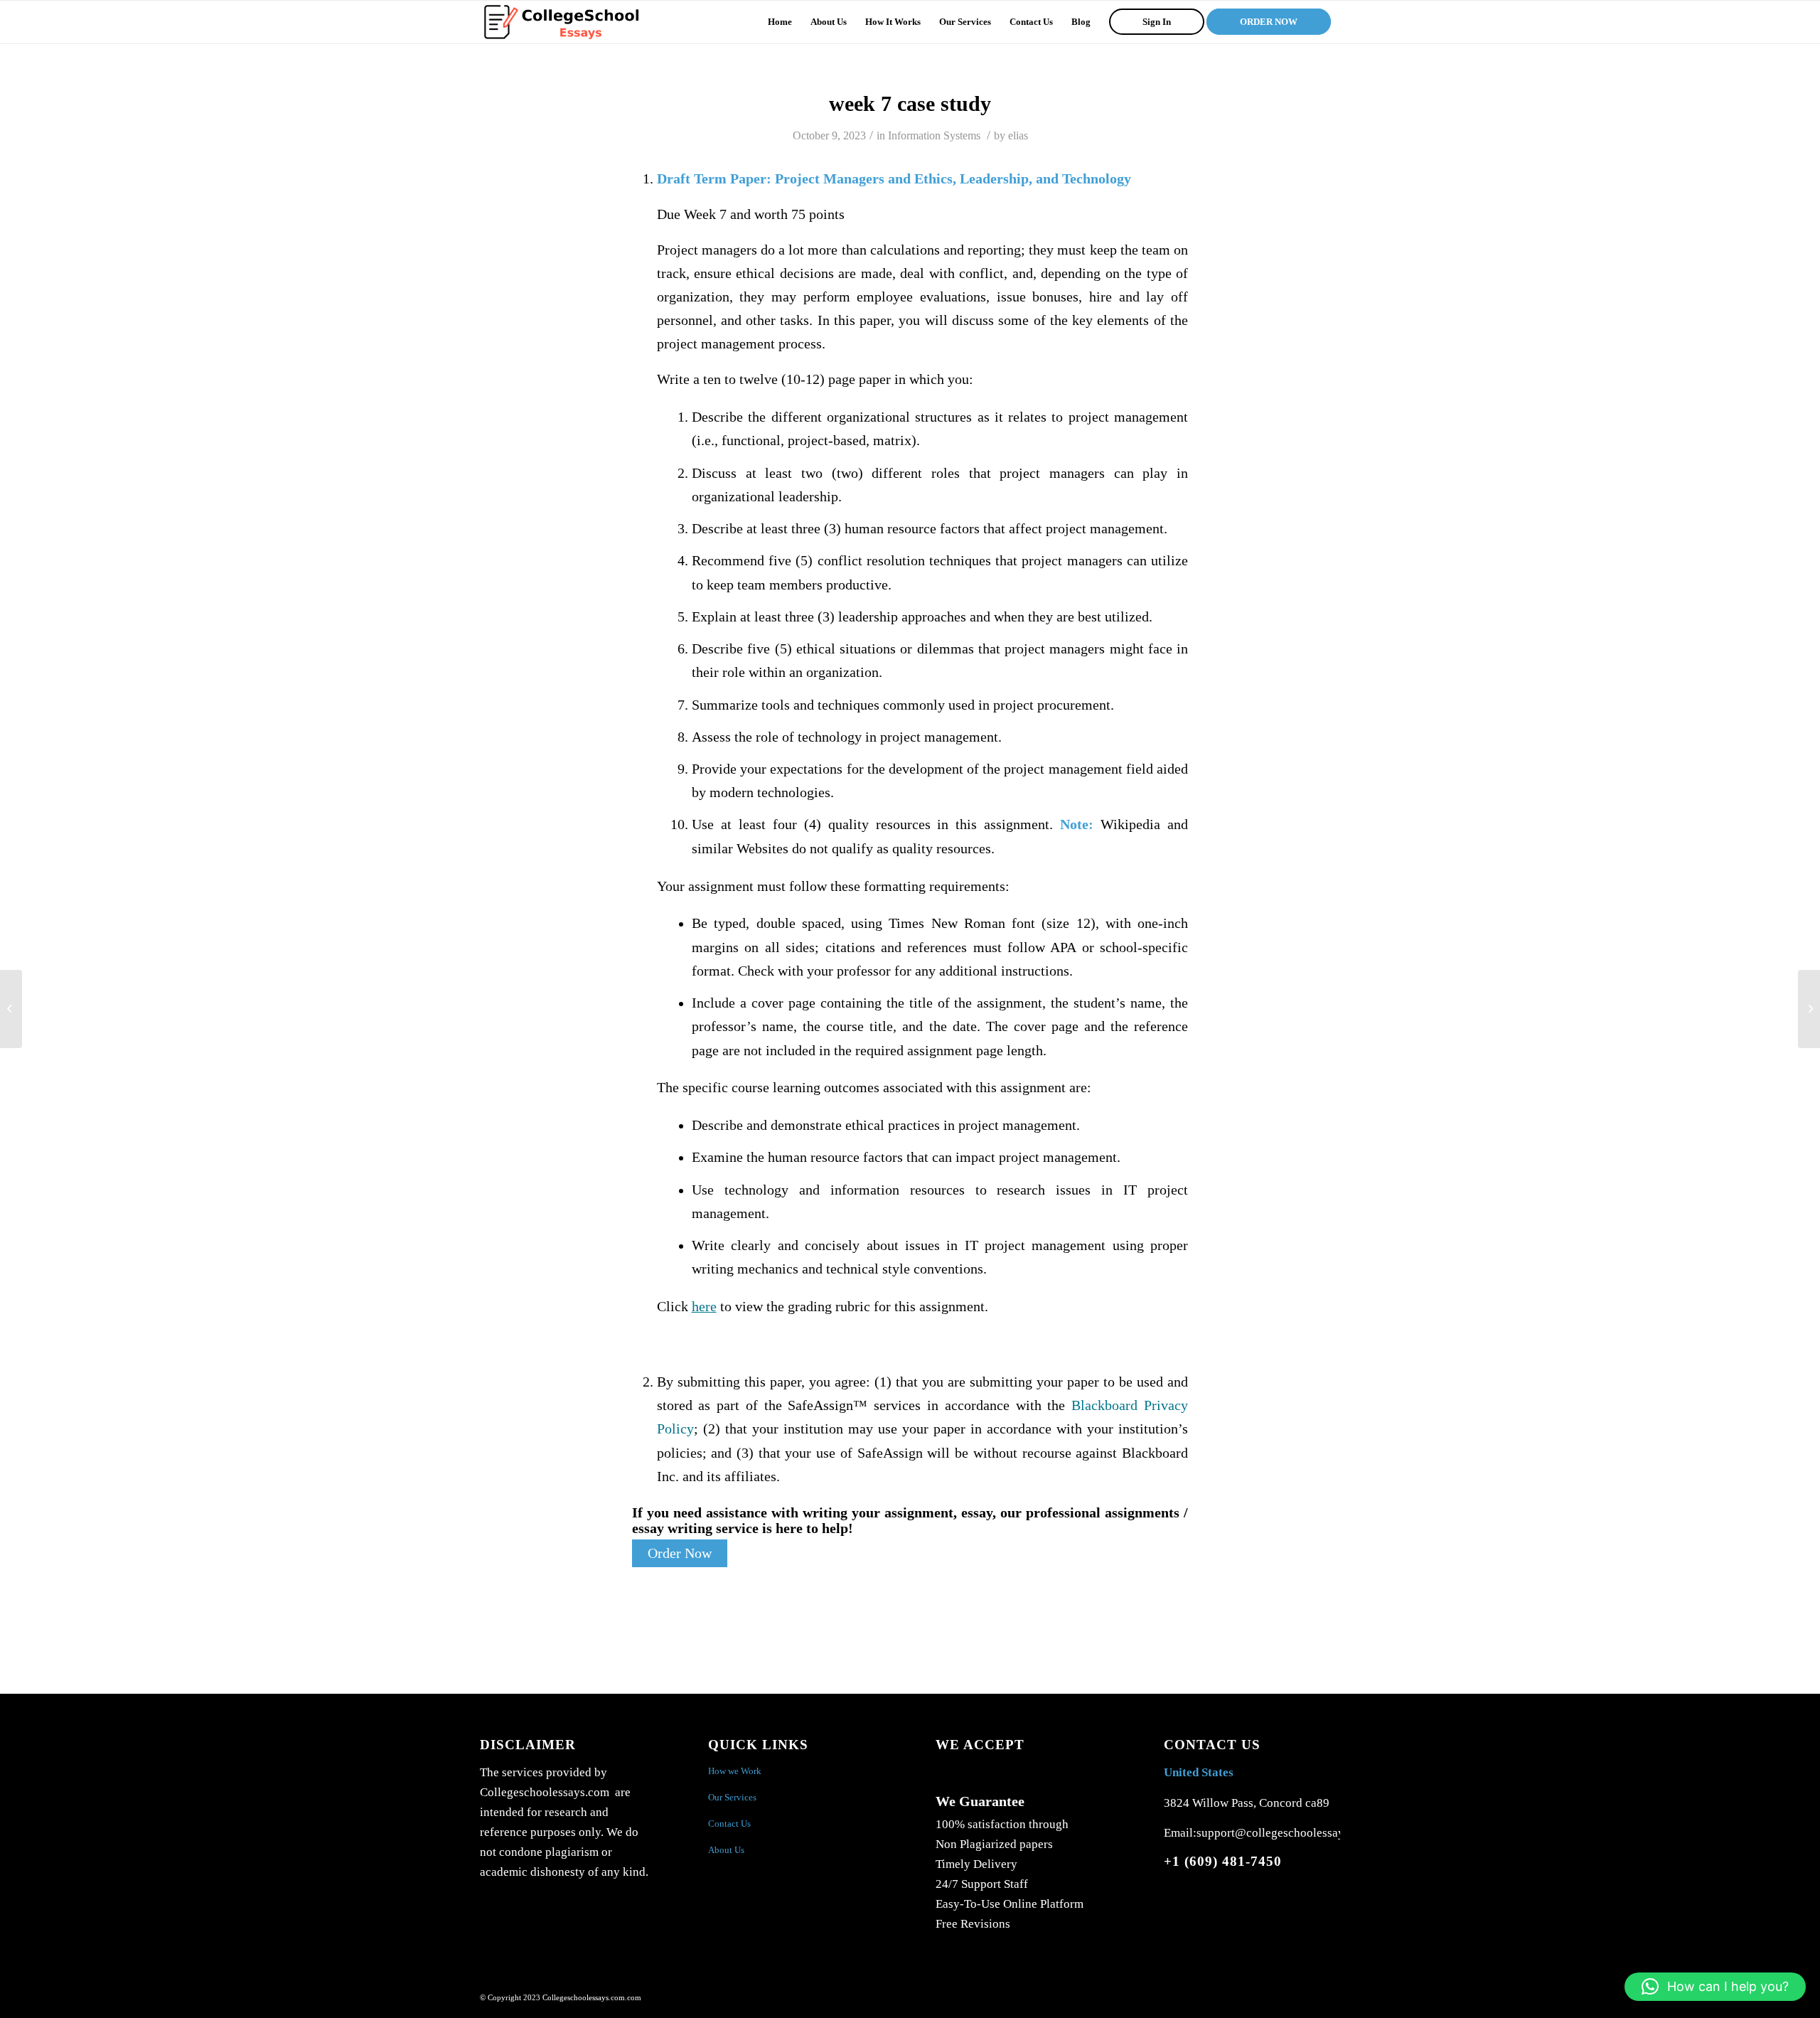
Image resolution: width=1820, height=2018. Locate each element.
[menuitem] (780, 22)
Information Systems (934, 135)
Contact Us (729, 1824)
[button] (1715, 1987)
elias (1018, 135)
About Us (726, 1850)
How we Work (735, 1771)
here (704, 1307)
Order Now (680, 1553)
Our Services (732, 1797)
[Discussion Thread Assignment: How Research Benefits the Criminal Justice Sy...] (11, 1009)
